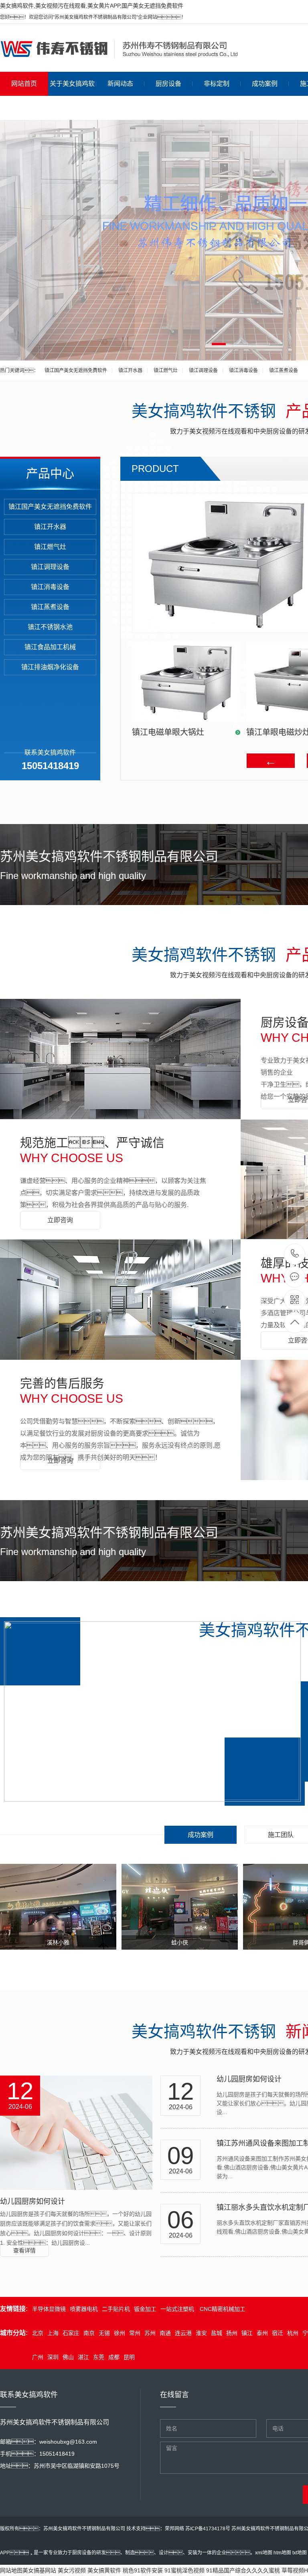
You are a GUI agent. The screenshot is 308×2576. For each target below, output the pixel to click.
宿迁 (278, 2333)
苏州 (150, 2333)
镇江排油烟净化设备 (50, 667)
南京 (89, 2333)
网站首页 (24, 84)
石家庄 (71, 2333)
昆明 (129, 2357)
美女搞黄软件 (104, 2570)
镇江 (247, 2333)
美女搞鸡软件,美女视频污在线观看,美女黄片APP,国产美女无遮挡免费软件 (92, 6)
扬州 (232, 2333)
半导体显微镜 (49, 2309)
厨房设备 (168, 84)
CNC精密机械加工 (222, 2309)
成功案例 (265, 84)
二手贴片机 (116, 2309)
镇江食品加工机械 (50, 647)
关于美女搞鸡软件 (72, 96)
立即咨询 (60, 1220)
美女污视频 (72, 2570)
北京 (38, 2333)
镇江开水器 (130, 371)
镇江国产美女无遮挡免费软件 (76, 371)
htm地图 (282, 2553)
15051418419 (295, 1254)
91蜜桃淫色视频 (184, 2570)
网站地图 (11, 2570)
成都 (114, 2357)
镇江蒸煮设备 (284, 371)
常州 (135, 2333)
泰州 (262, 2333)
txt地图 (300, 2553)
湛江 (83, 2357)
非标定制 (217, 84)
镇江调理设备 (203, 371)
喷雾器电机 (84, 2309)
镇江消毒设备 (243, 371)
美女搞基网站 (39, 2570)
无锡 (104, 2333)
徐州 (120, 2333)
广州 (38, 2357)
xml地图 (264, 2553)
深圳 (53, 2357)
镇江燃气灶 (166, 371)
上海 (53, 2333)
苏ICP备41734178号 (208, 2529)
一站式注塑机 (177, 2309)
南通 (165, 2333)
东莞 (99, 2357)
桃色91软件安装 (143, 2570)
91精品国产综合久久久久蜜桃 (243, 2570)
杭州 (293, 2333)
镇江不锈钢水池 (50, 627)
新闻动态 (120, 84)
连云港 (183, 2333)
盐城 (217, 2333)
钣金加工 (145, 2309)
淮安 (201, 2333)
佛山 (68, 2357)
